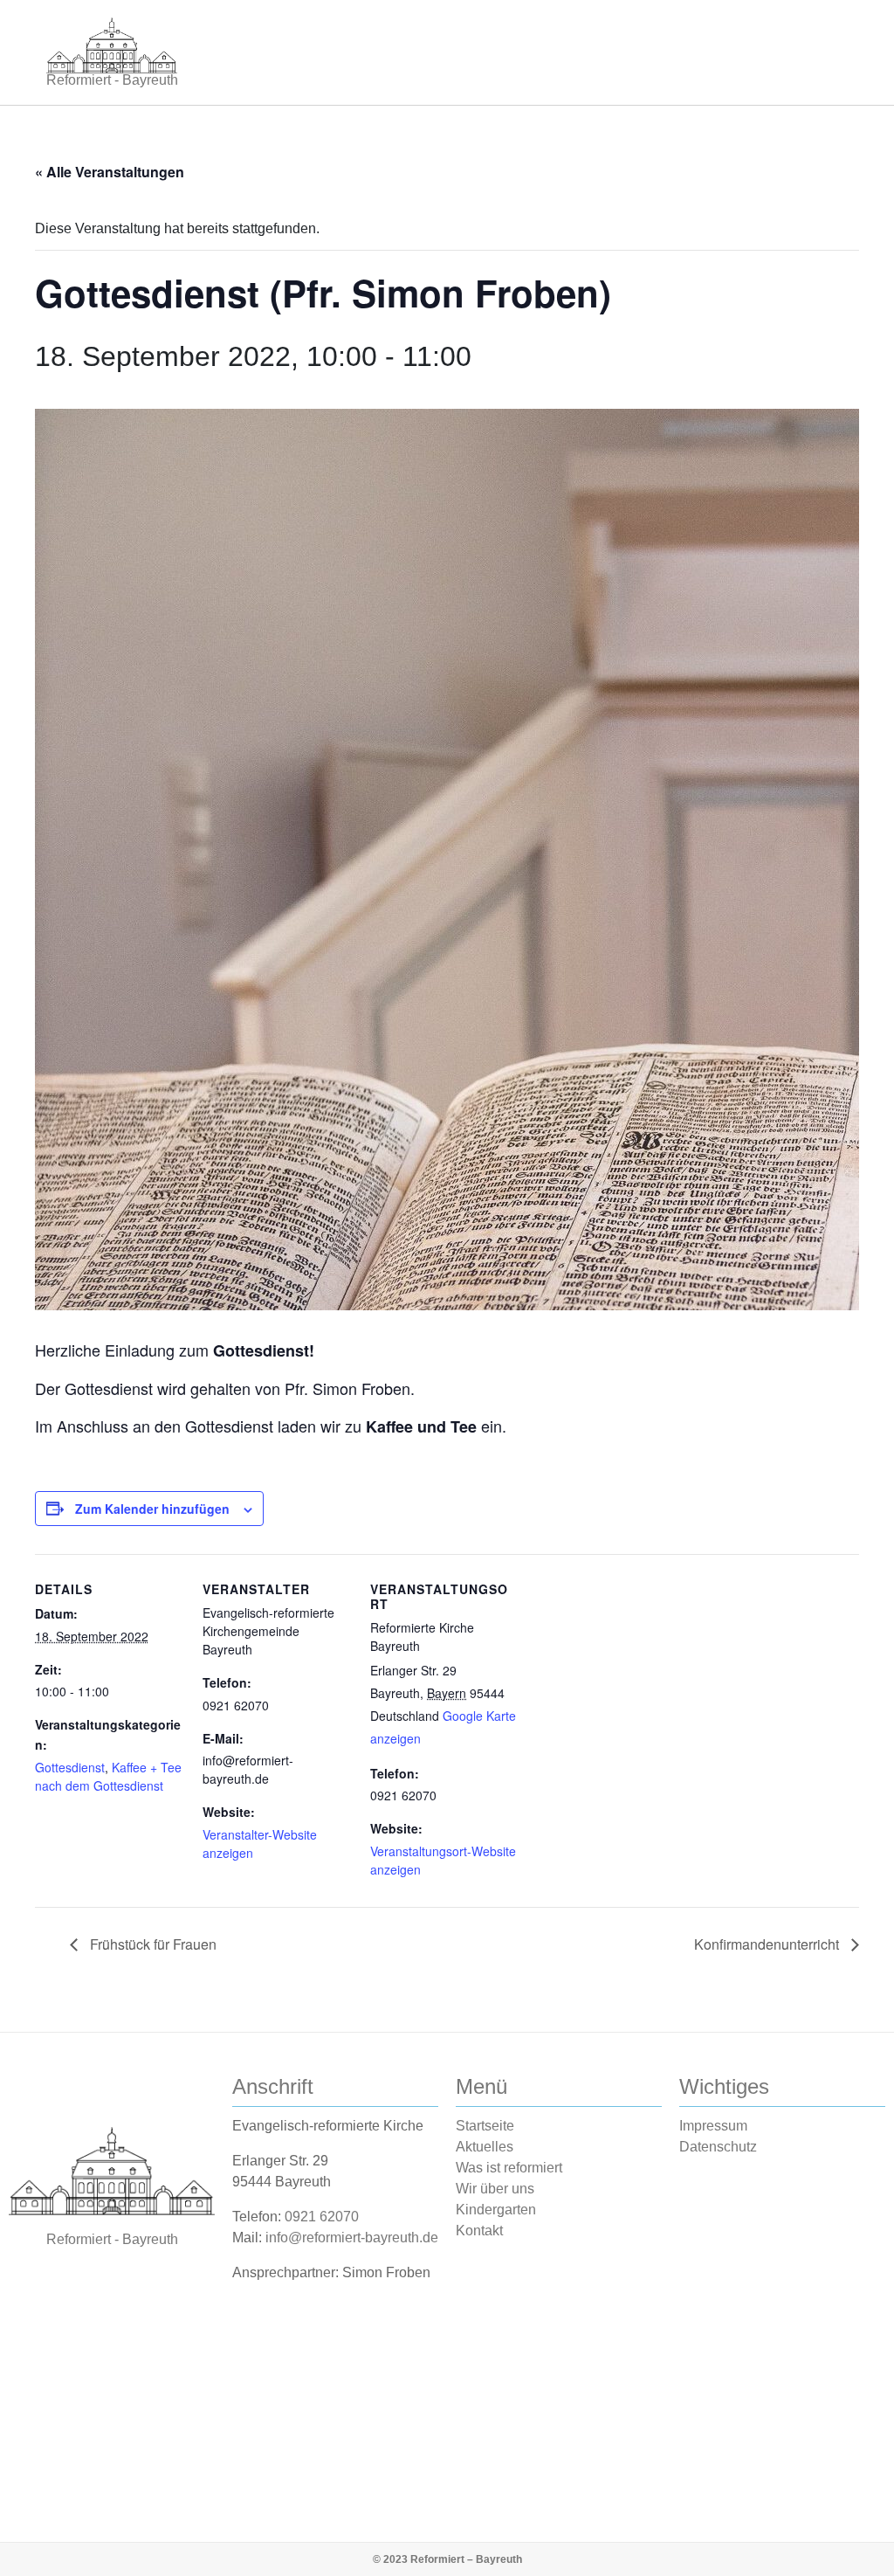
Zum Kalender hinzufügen (152, 1509)
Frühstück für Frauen (151, 1944)
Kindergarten (496, 2210)
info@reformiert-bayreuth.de (352, 2238)
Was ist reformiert (509, 2168)
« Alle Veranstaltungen (110, 172)
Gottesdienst (70, 1767)
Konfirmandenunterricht (768, 1944)
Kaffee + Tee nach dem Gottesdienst (108, 1776)
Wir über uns (495, 2189)
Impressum (713, 2126)
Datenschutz (718, 2147)
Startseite (485, 2126)
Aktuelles (485, 2147)
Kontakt (479, 2231)
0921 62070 (322, 2217)
